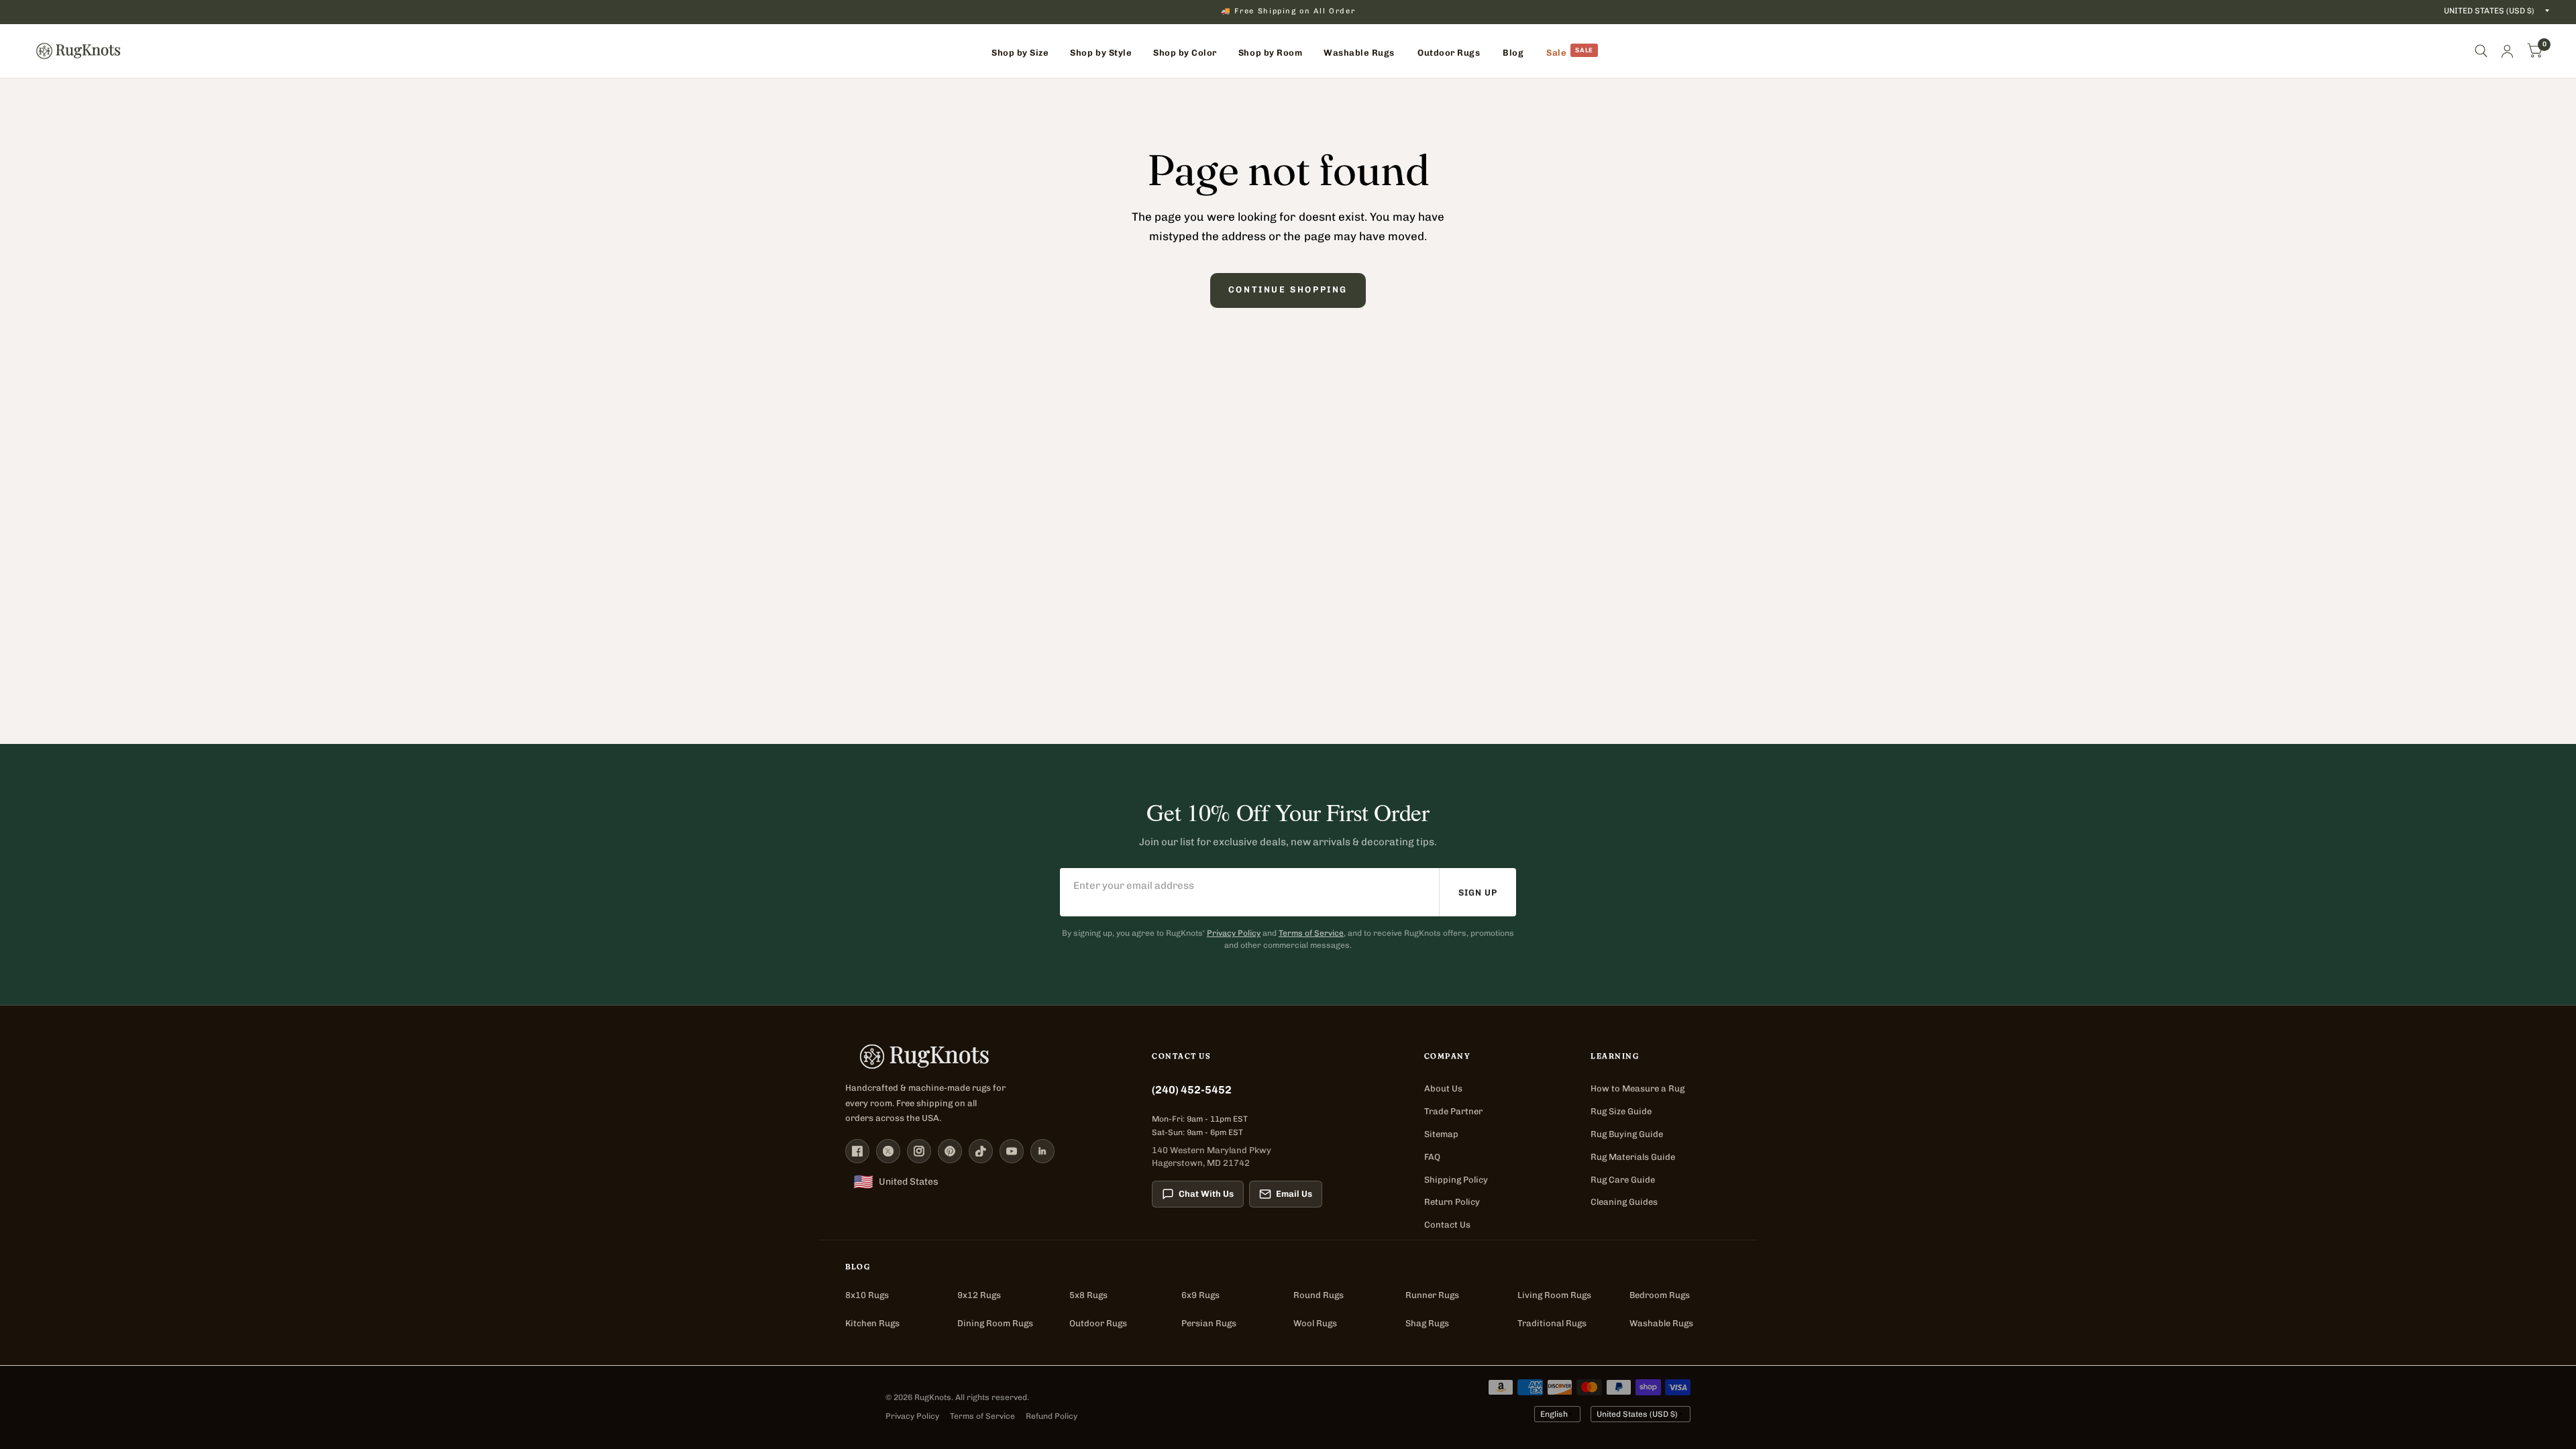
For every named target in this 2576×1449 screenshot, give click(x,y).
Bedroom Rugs (1660, 1295)
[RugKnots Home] (985, 1057)
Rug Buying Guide (1627, 1134)
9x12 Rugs (979, 1295)
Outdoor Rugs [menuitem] (1449, 53)
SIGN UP (1478, 893)
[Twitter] (888, 1151)
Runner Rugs (1432, 1295)
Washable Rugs (1661, 1323)
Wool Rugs (1315, 1323)
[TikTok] (981, 1151)
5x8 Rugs (1088, 1295)
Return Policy (1452, 1202)
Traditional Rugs (1552, 1323)
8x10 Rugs (867, 1295)
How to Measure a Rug (1638, 1088)
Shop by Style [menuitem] (1101, 53)
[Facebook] (857, 1151)
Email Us (1294, 1194)
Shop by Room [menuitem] (1270, 53)
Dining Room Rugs (995, 1323)
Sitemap (1441, 1134)
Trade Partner (1453, 1111)
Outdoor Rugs (1098, 1323)
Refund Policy (1052, 1416)
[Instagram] (919, 1151)
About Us (1443, 1088)
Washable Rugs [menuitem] (1359, 53)
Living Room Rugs (1554, 1295)
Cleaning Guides (1624, 1202)
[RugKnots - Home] (78, 51)
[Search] (2481, 51)
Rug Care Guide (1623, 1180)
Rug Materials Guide (1633, 1157)
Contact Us (1447, 1225)
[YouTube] (1012, 1151)
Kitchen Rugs (872, 1323)
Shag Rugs (1427, 1323)
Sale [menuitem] (1556, 53)
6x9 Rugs (1200, 1295)
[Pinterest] (950, 1151)
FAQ (1432, 1157)
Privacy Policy (1234, 933)
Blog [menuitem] (1513, 53)
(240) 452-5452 (1192, 1090)
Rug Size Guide (1621, 1111)
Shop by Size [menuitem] (1020, 53)
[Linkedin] (1042, 1151)
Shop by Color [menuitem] (1185, 53)
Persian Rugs (1209, 1323)
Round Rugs (1319, 1295)
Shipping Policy (1456, 1180)
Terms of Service (1311, 933)
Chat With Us (1206, 1194)
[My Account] (2507, 51)
